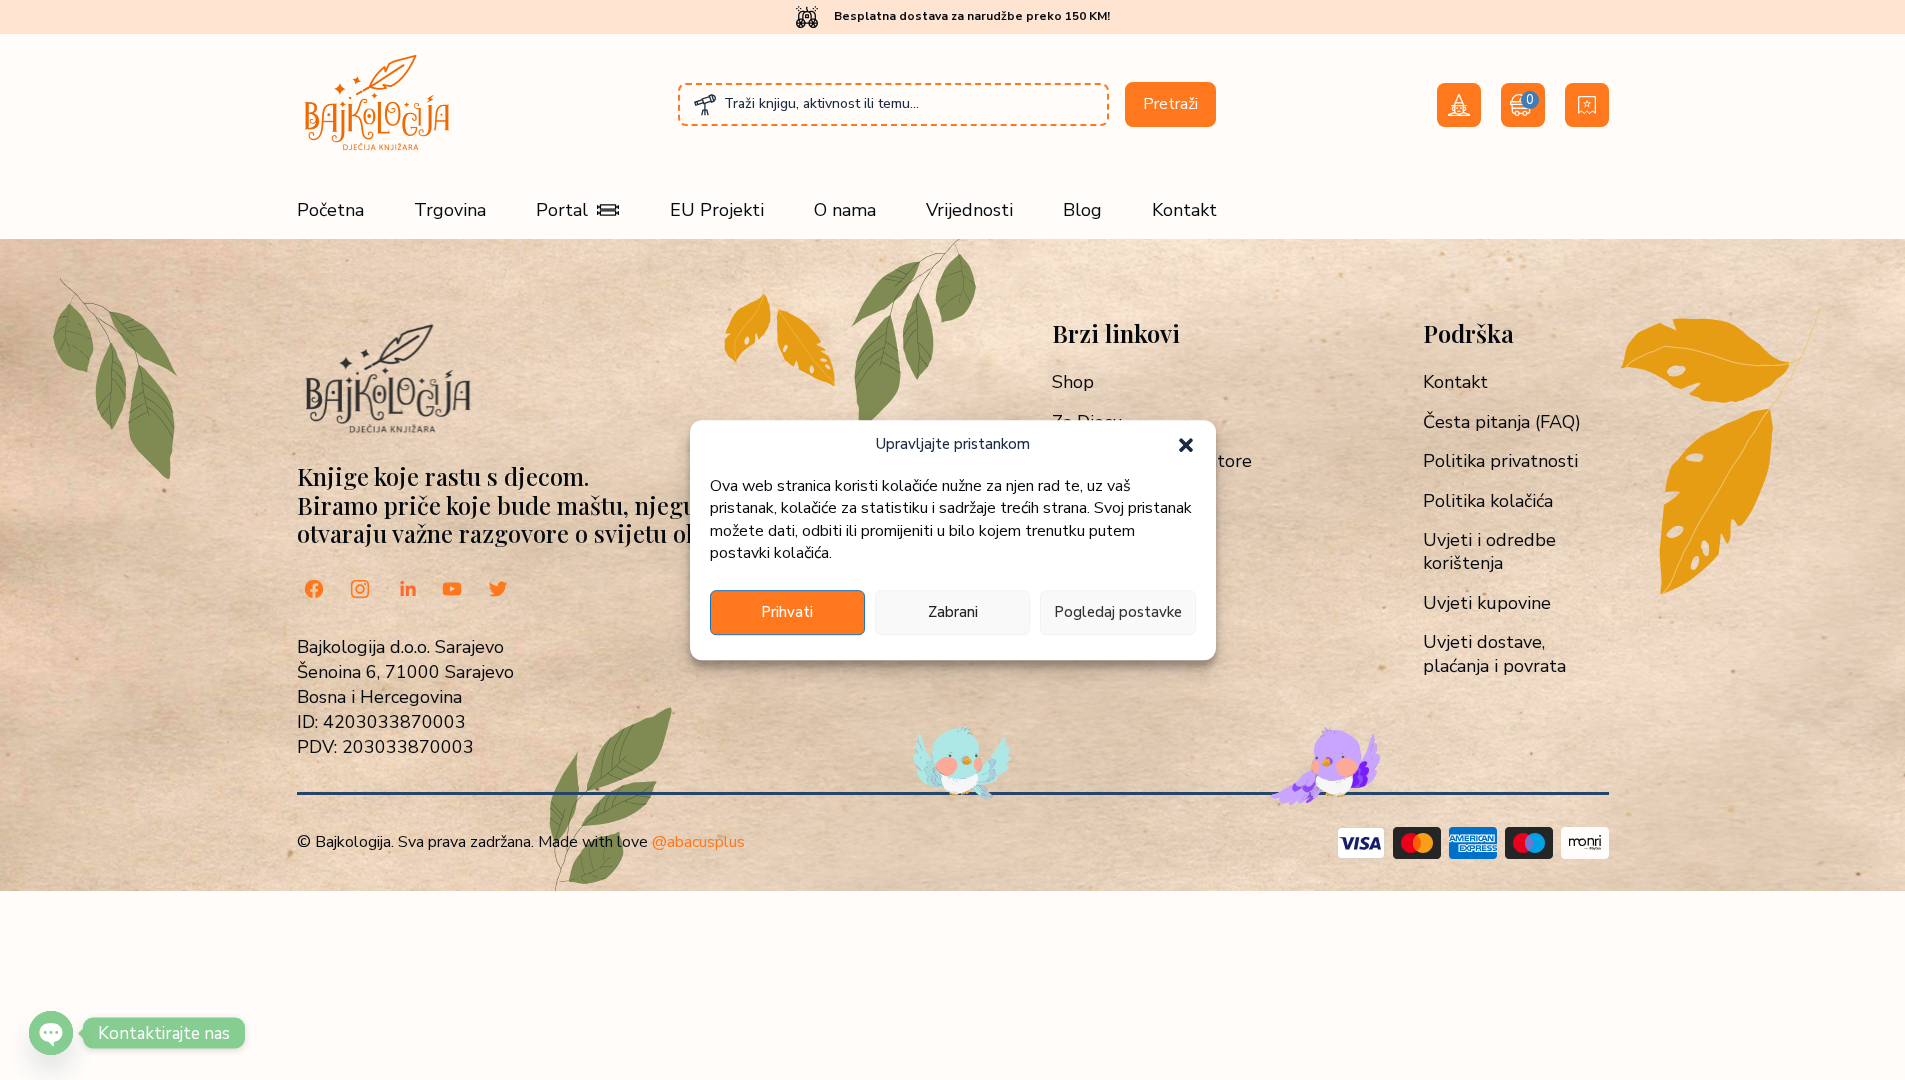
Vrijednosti (969, 210)
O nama (845, 210)
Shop (1073, 382)
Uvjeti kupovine (1487, 603)
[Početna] (377, 150)
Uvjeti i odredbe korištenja (1489, 552)
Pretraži (1170, 104)
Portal (562, 210)
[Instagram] (360, 591)
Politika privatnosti (1500, 461)
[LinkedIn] (406, 591)
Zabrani (953, 612)
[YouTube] (452, 591)
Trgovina (450, 210)
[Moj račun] (1459, 105)
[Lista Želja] (1587, 105)
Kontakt (1184, 210)
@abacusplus (698, 842)
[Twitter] (498, 591)
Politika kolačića (1488, 501)
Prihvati (787, 612)
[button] (1186, 445)
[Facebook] (314, 591)
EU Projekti (717, 210)
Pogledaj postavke (1118, 612)
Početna (330, 210)
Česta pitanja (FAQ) (1502, 422)
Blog (1082, 210)
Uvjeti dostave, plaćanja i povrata (1494, 654)
